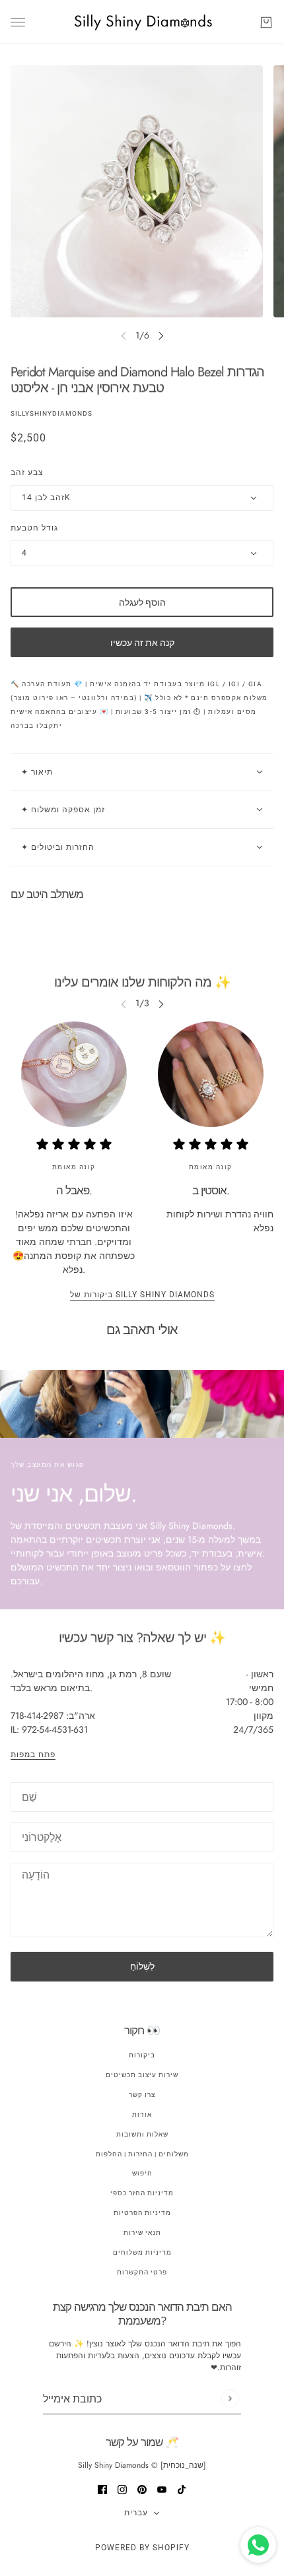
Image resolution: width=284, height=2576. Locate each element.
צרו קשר (142, 2095)
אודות (142, 2114)
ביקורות (142, 2055)
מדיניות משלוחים (142, 2252)
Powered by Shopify (142, 2548)
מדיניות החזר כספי (142, 2193)
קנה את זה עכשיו (142, 643)
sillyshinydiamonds (52, 413)
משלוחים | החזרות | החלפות (142, 2154)
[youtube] (162, 2489)
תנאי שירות (142, 2233)
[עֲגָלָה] (266, 22)
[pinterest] (142, 2489)
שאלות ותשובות (142, 2134)
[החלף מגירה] (18, 22)
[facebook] (102, 2489)
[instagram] (122, 2489)
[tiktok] (182, 2489)
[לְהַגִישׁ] (230, 2399)
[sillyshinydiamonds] (142, 22)
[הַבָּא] (161, 336)
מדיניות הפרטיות (142, 2213)
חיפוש (142, 2173)
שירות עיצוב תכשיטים (142, 2075)
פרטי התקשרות (142, 2272)
